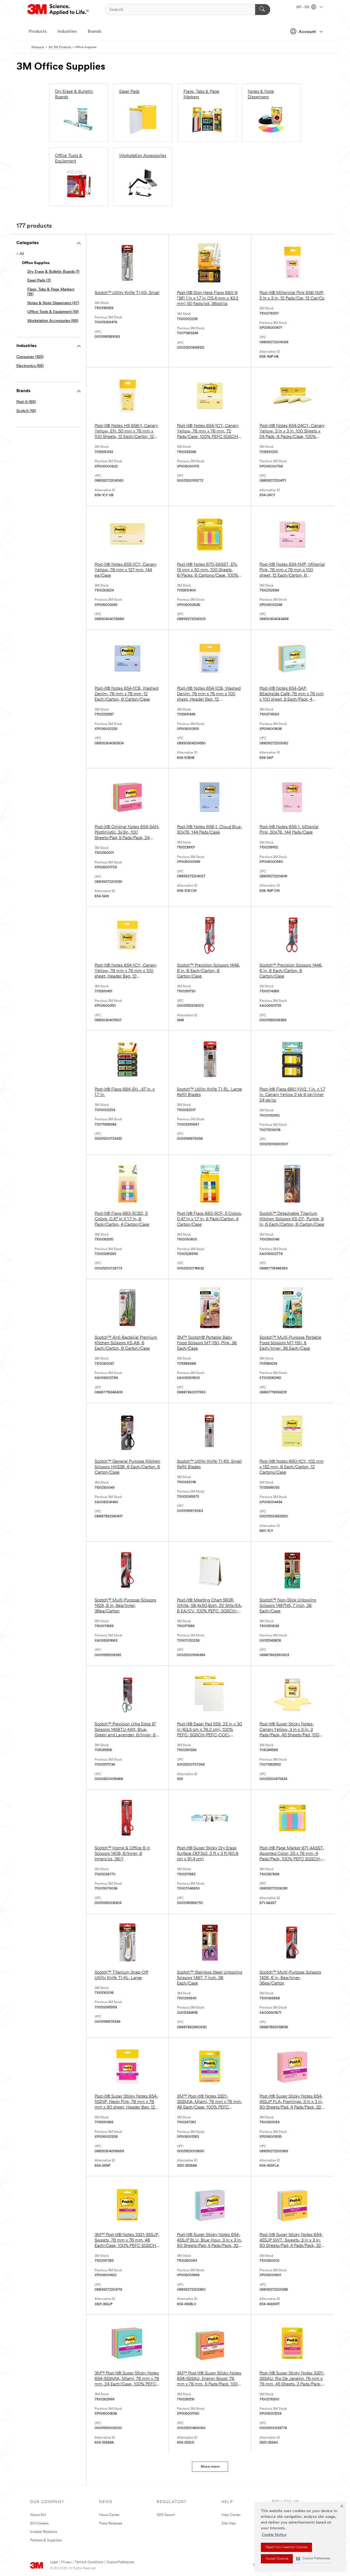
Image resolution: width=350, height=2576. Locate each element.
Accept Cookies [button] (277, 2559)
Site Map (229, 2523)
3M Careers (39, 2523)
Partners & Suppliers (46, 2540)
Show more (210, 2467)
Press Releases (111, 2523)
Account (307, 32)
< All (20, 254)
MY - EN (303, 7)
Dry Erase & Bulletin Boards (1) (53, 272)
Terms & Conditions (89, 2562)
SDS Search (166, 2515)
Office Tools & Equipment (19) (53, 312)
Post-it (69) (26, 402)
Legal (54, 2562)
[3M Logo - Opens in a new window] (58, 10)
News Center (109, 2515)
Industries (67, 32)
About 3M (38, 2515)
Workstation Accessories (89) (53, 321)
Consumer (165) (30, 357)
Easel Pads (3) (39, 281)
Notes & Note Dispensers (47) (53, 303)
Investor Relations (44, 2532)
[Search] (263, 10)
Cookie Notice (274, 2535)
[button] (313, 2559)
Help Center (231, 2515)
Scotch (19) (26, 411)
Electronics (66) (30, 366)
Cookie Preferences (120, 2562)
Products (38, 32)
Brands (94, 32)
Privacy (66, 2562)
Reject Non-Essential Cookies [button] (286, 2547)
